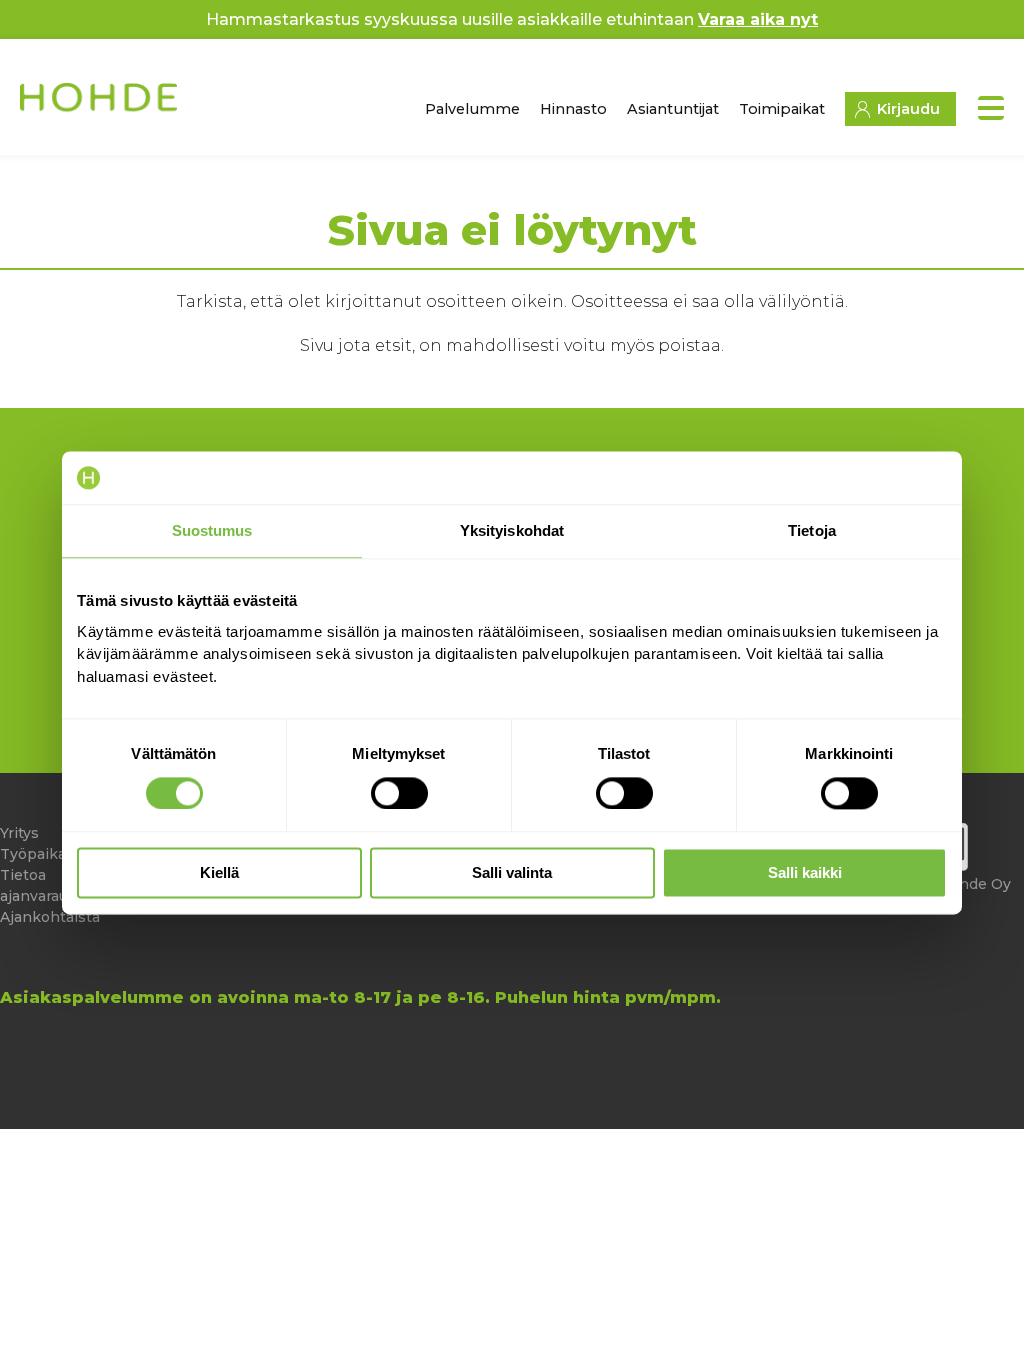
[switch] (399, 793)
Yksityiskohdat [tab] (512, 530)
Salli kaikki (805, 873)
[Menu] (991, 108)
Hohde (100, 105)
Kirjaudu (908, 109)
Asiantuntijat (673, 109)
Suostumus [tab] (212, 530)
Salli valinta (512, 873)
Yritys (19, 833)
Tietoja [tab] (812, 530)
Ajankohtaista (50, 917)
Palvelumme (472, 109)
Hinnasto (573, 109)
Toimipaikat (782, 109)
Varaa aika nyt (758, 19)
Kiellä (219, 873)
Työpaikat (36, 854)
